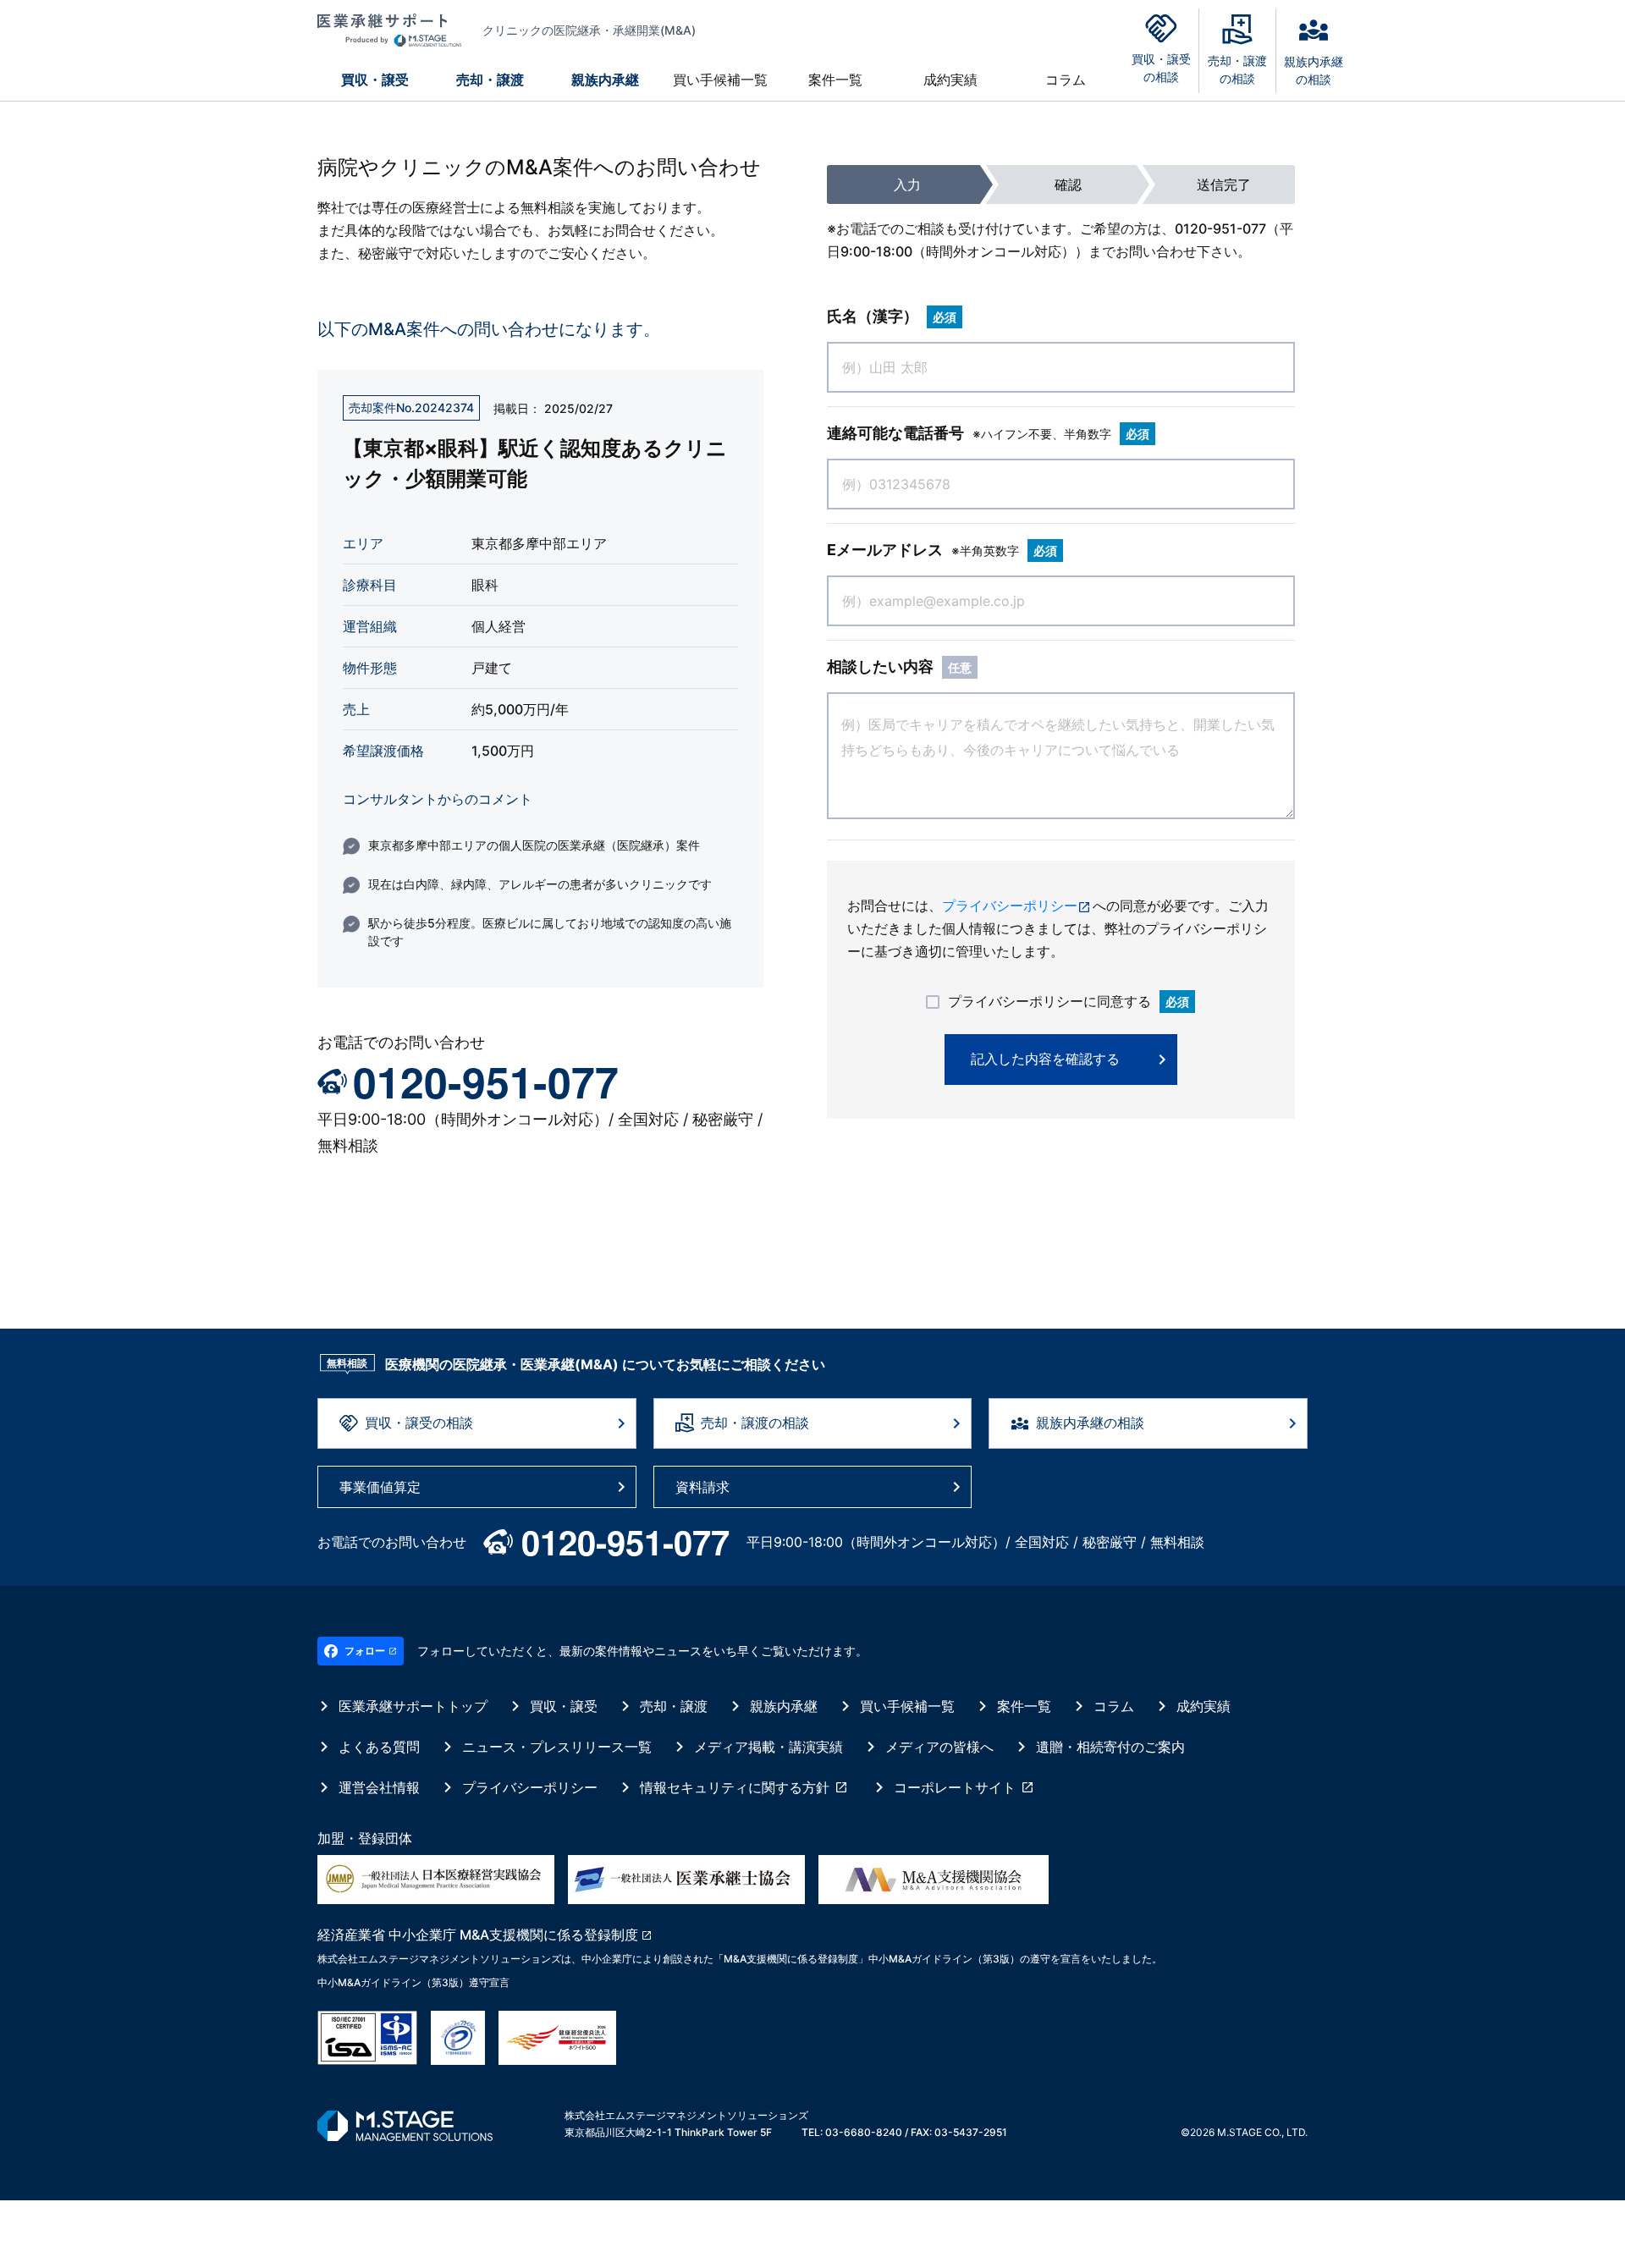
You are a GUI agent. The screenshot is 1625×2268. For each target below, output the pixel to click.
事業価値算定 (380, 1487)
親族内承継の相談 (1090, 1423)
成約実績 (950, 80)
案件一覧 (835, 80)
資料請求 (702, 1487)
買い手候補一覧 (720, 80)
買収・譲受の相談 (419, 1423)
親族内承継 (605, 80)
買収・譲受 (375, 80)
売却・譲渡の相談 (755, 1423)
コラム (1066, 80)
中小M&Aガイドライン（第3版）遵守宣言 (413, 1982)
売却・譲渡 (490, 80)
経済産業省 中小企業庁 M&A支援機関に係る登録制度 (478, 1935)
